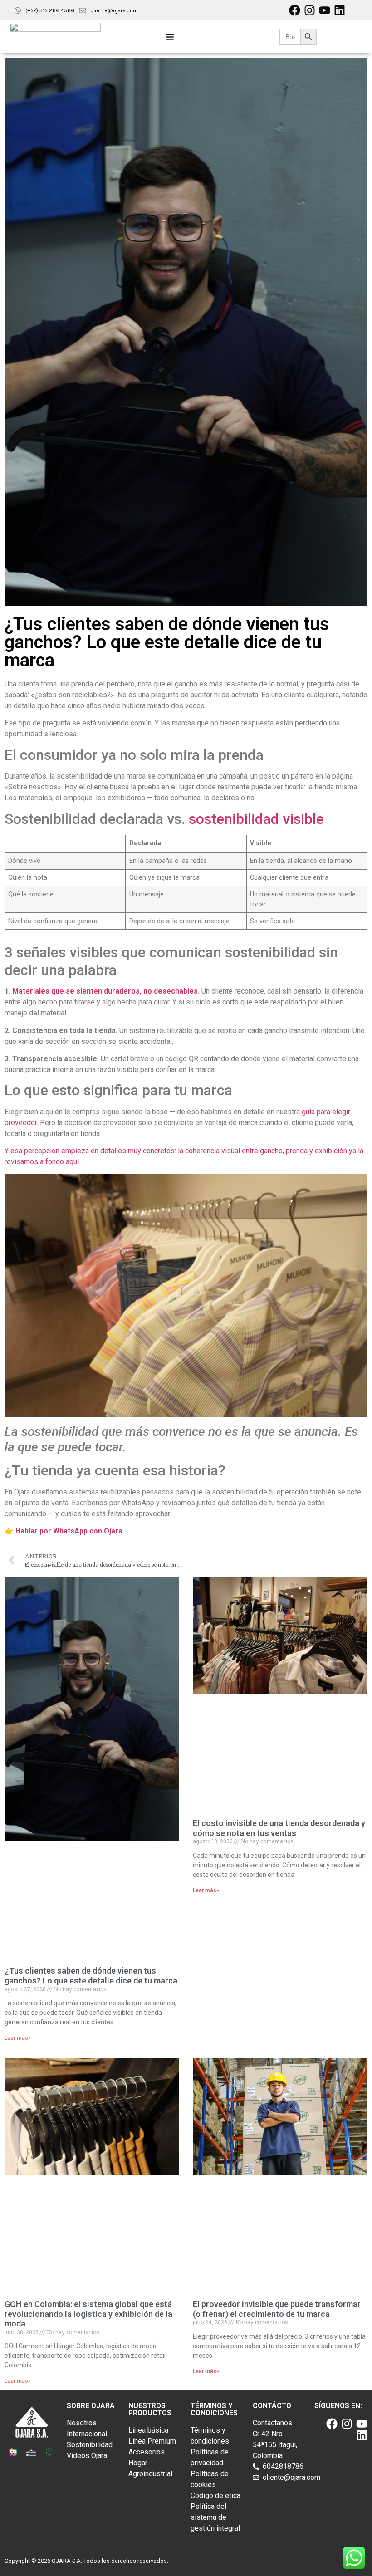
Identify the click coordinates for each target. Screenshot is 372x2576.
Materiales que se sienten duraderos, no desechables (105, 991)
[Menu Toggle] (170, 37)
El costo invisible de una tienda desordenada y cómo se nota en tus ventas (279, 1828)
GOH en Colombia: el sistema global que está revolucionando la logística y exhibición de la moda (88, 2314)
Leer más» (18, 2038)
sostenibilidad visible (256, 819)
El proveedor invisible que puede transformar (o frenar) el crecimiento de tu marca (277, 2309)
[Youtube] (325, 10)
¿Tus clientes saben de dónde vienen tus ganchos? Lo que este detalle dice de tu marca (91, 1976)
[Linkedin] (340, 10)
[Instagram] (310, 10)
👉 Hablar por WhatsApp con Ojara (64, 1531)
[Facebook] (295, 10)
